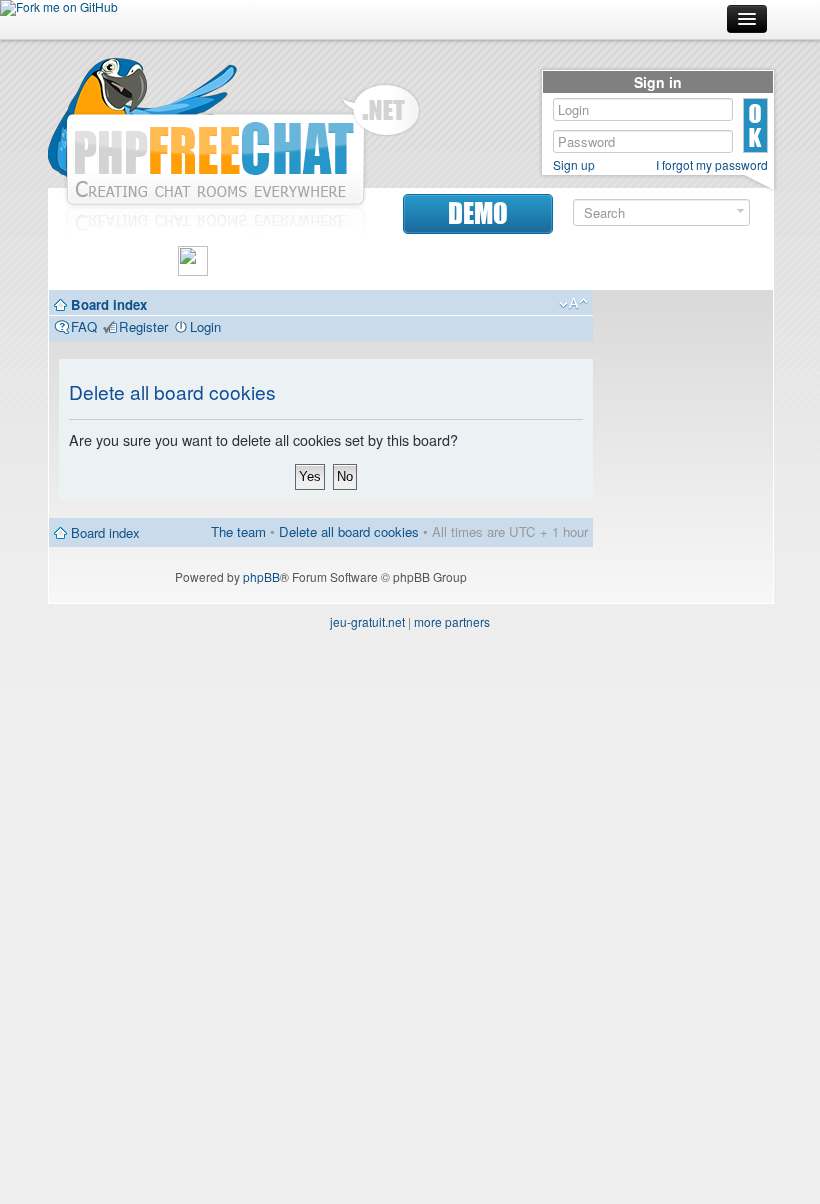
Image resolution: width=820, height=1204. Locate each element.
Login (205, 326)
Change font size (573, 304)
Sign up (574, 165)
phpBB (261, 576)
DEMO (478, 213)
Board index (109, 304)
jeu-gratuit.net (367, 621)
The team (238, 531)
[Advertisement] (683, 600)
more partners (452, 621)
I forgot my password (712, 165)
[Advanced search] (740, 211)
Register (143, 326)
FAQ (84, 326)
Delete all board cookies (349, 531)
